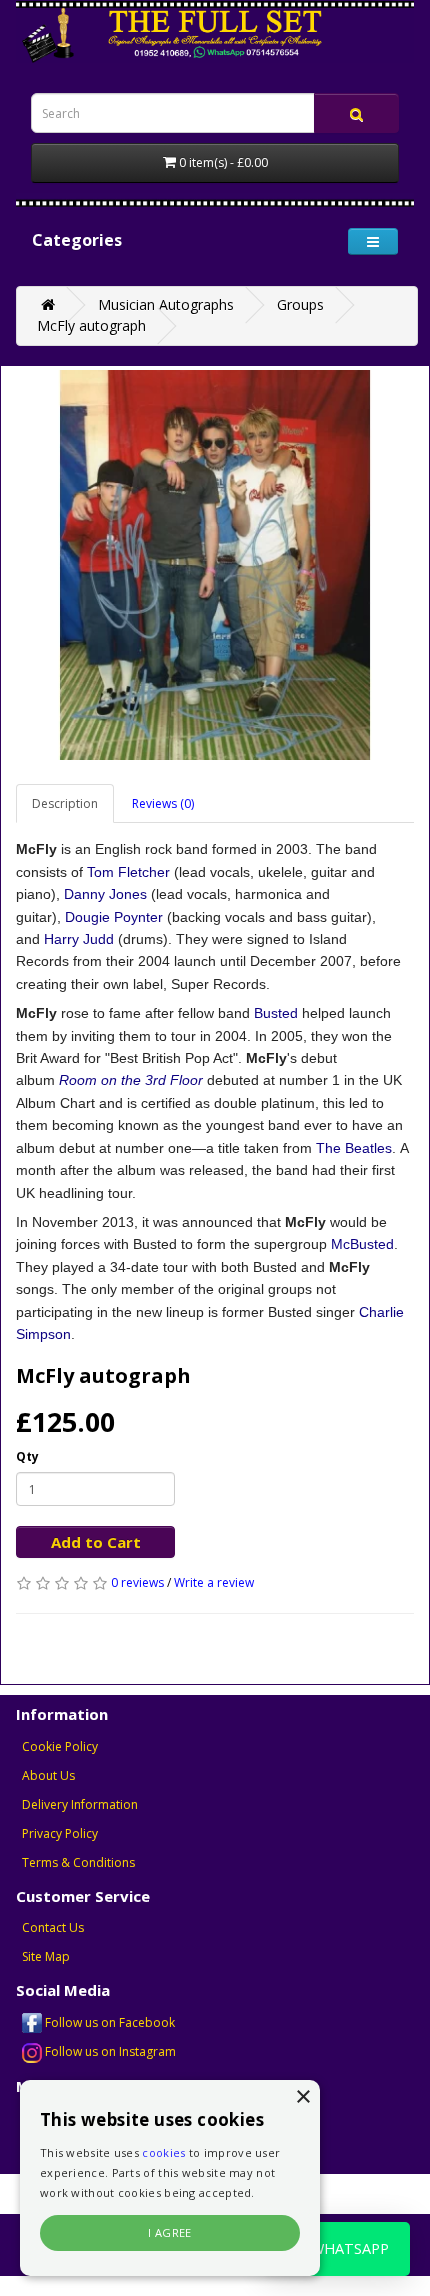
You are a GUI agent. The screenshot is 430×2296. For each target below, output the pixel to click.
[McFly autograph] (215, 565)
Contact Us (53, 1927)
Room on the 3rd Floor (131, 1080)
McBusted (362, 1244)
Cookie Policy (60, 1746)
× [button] (302, 2097)
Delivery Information (80, 1804)
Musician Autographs (166, 304)
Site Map (46, 1956)
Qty (27, 1456)
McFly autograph (91, 325)
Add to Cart (96, 1542)
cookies (163, 2152)
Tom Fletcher (128, 872)
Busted (276, 1013)
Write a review (214, 1582)
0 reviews (137, 1582)
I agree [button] (170, 2232)
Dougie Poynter (114, 917)
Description (65, 803)
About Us (48, 1775)
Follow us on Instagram (109, 2051)
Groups (300, 304)
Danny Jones (105, 894)
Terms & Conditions (78, 1862)
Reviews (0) (163, 803)
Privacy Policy (60, 1833)
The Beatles (354, 1148)
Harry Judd (79, 939)
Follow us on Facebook (108, 2022)
